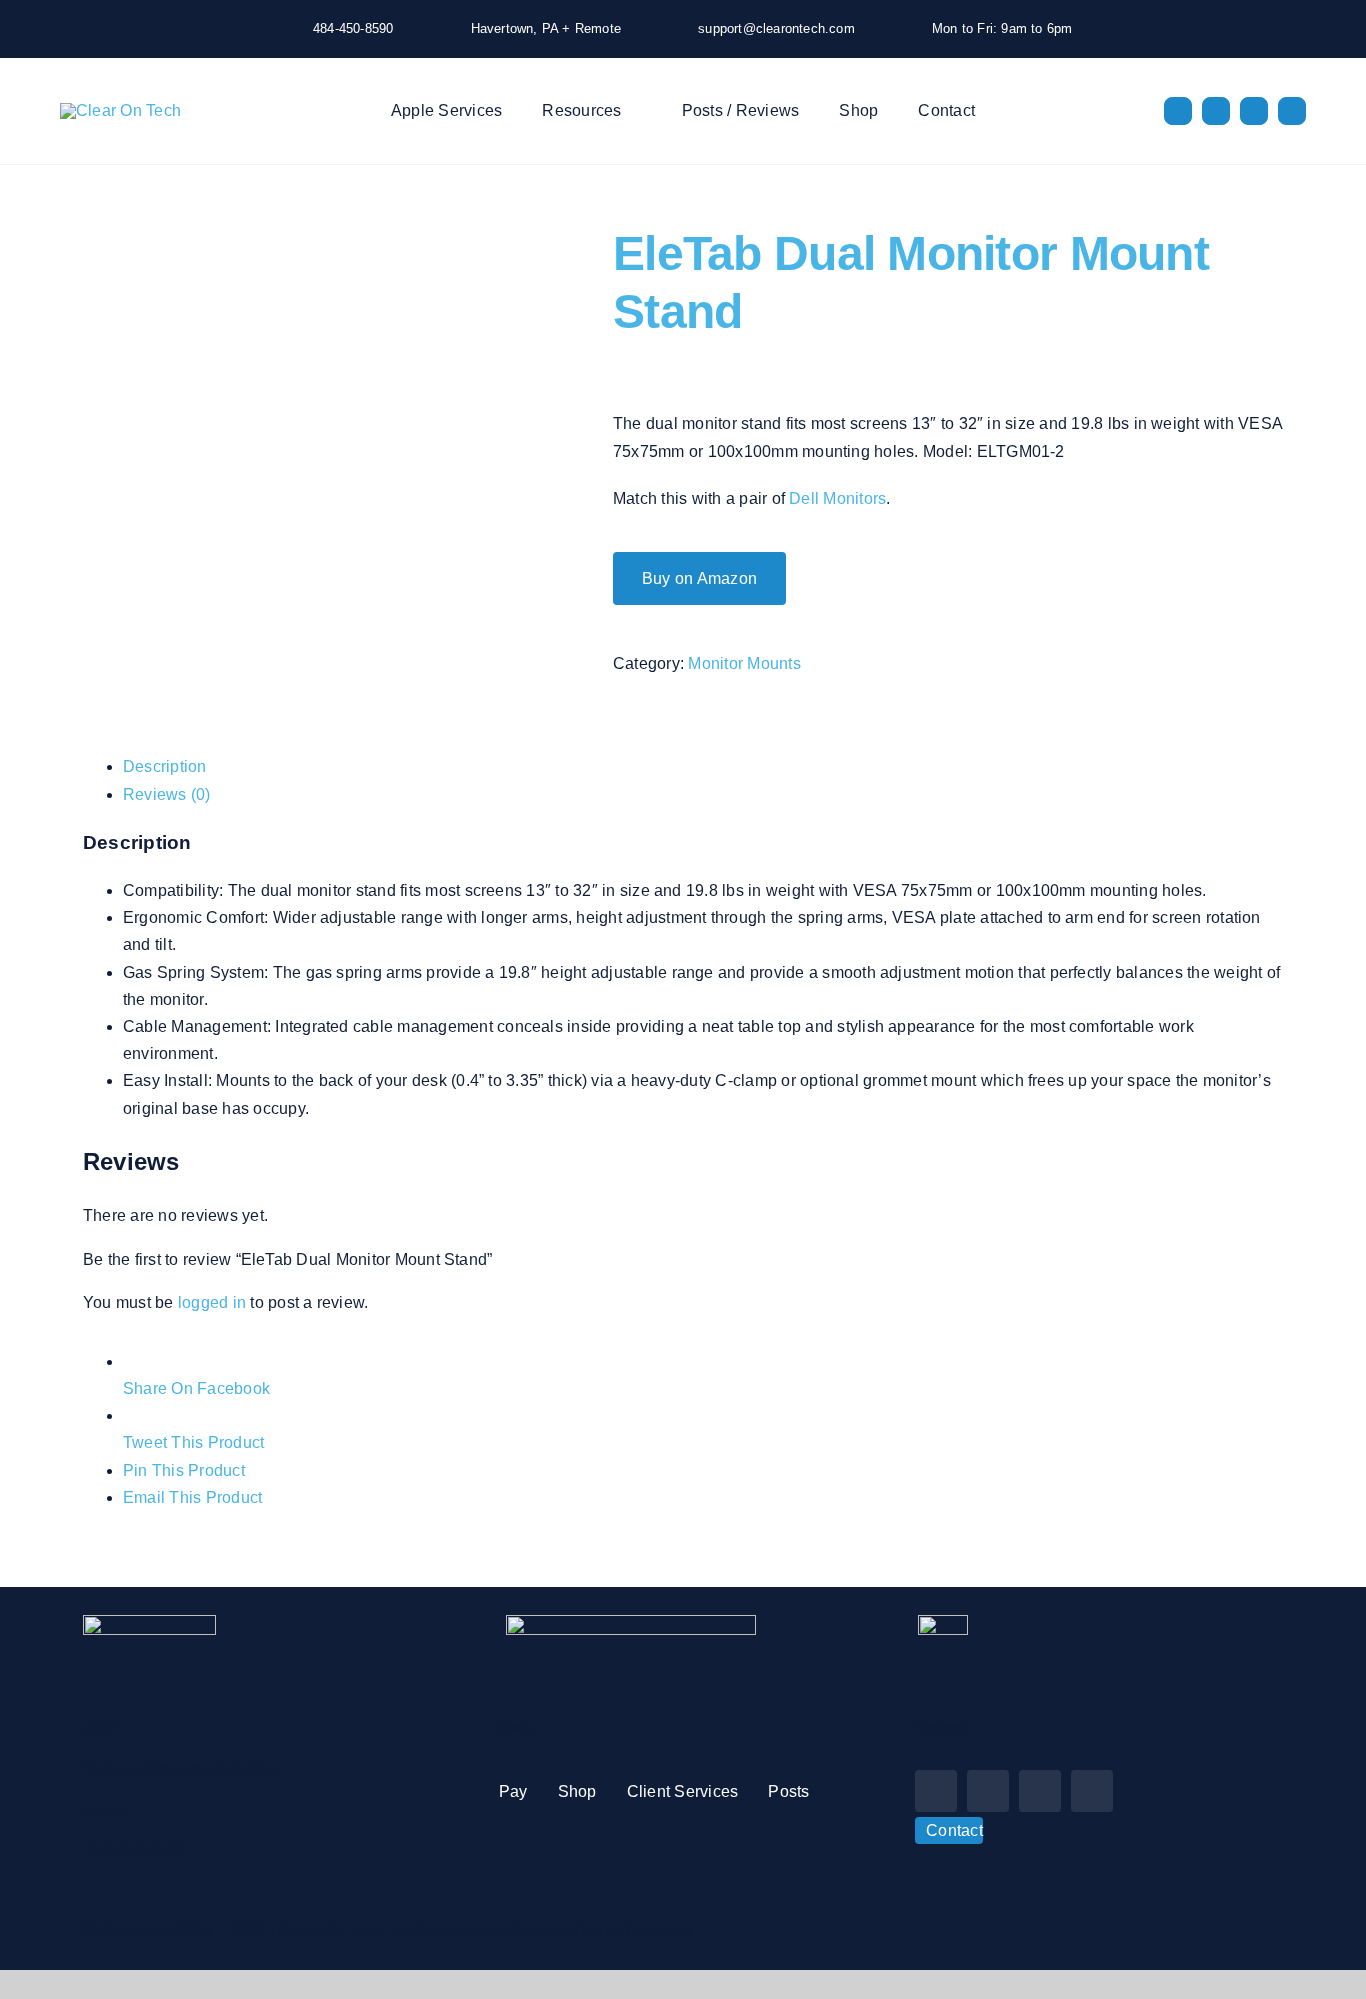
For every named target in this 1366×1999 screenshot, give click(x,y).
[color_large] (120, 110)
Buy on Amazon (699, 578)
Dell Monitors (837, 498)
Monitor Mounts (744, 663)
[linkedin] (1292, 111)
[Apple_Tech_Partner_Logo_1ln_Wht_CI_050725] (631, 1622)
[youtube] (1254, 111)
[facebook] (1178, 111)
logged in (212, 1302)
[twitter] (1216, 111)
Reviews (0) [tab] (167, 794)
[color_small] (149, 1622)
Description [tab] (165, 766)
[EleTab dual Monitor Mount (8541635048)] (333, 238)
